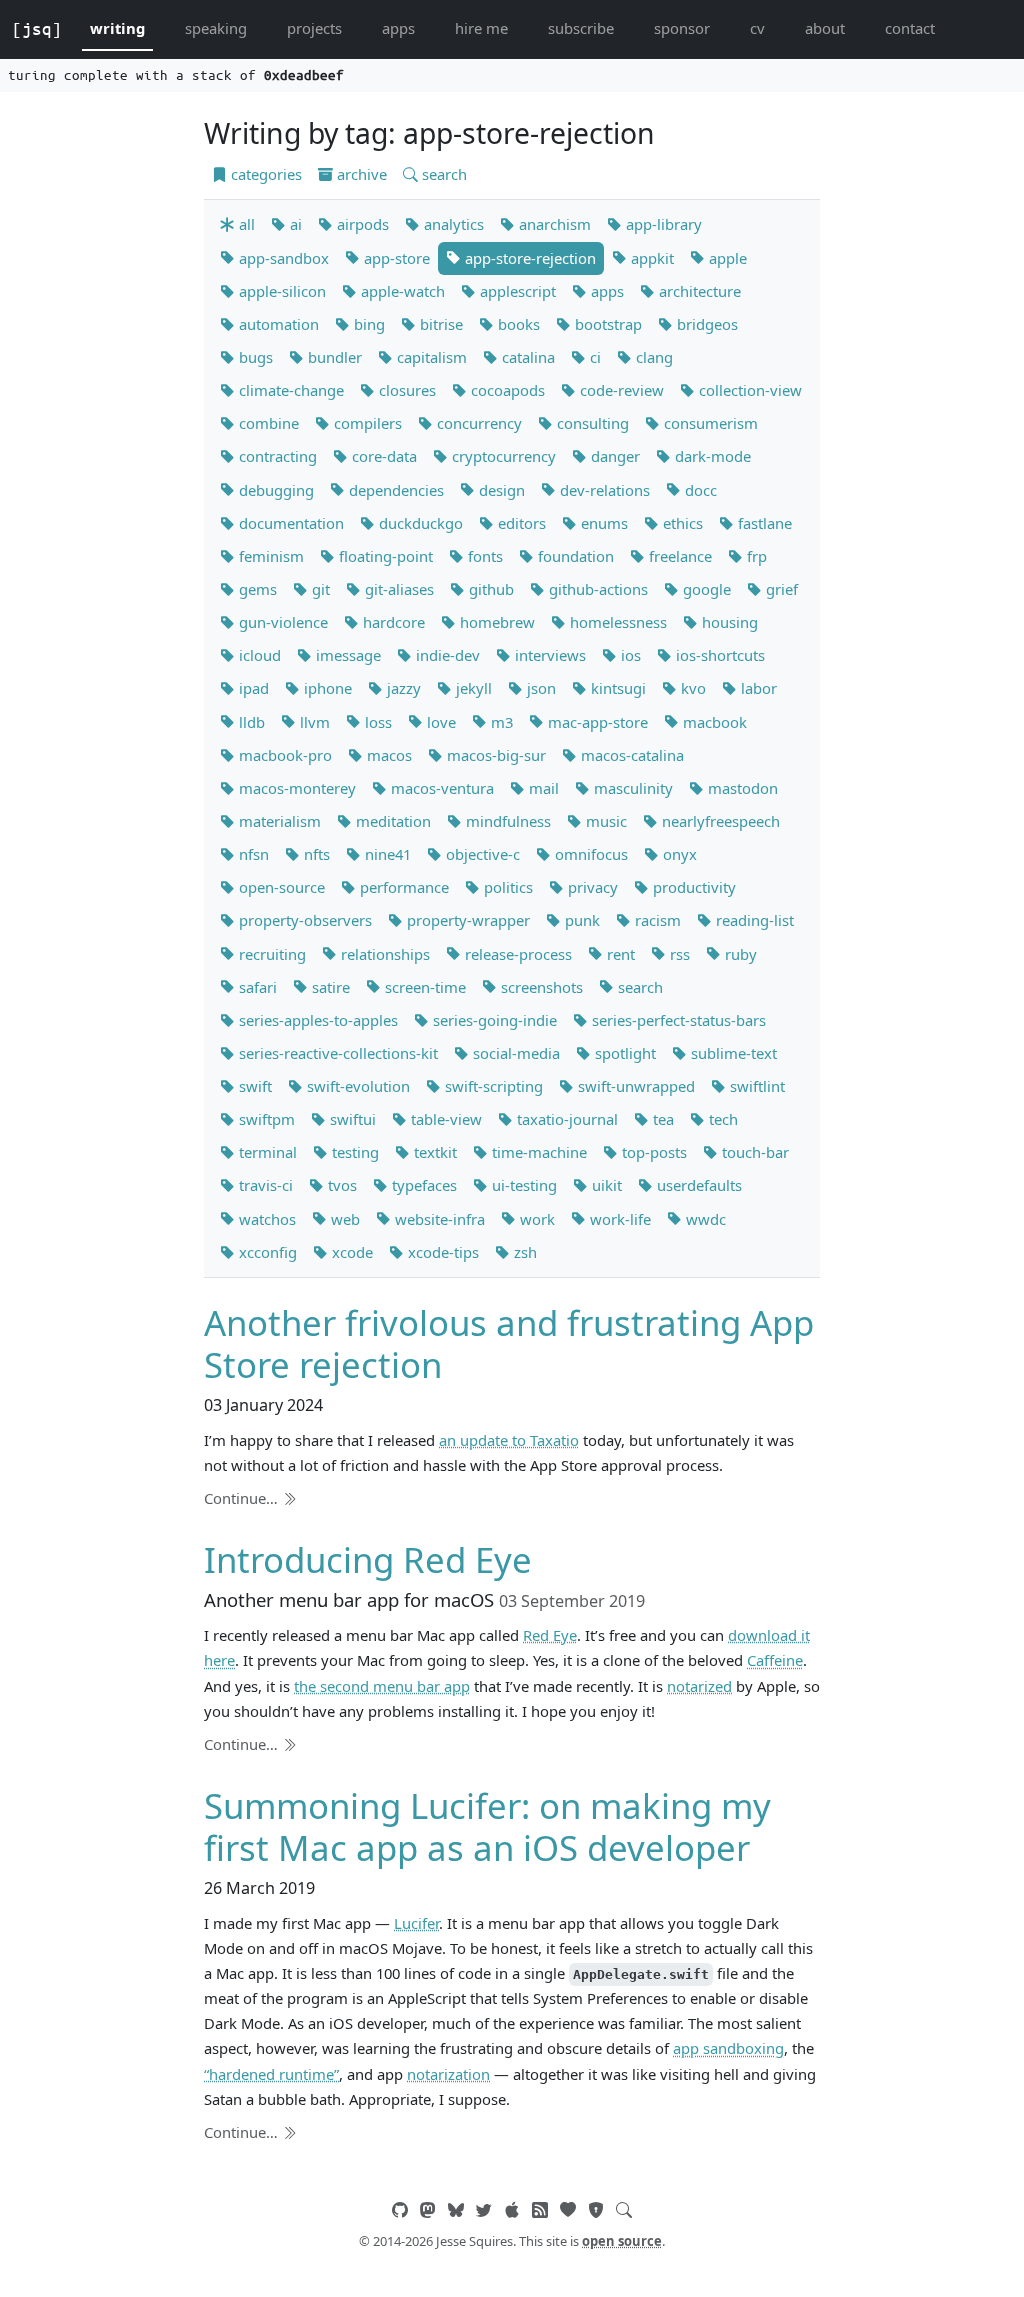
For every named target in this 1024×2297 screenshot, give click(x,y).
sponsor (682, 28)
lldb (250, 722)
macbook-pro (283, 755)
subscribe (581, 28)
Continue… (243, 1498)
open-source (280, 887)
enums (602, 523)
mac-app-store (596, 722)
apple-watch (401, 291)
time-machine (537, 1152)
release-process (516, 954)
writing (117, 28)
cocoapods (506, 390)
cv (757, 28)
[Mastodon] (428, 2210)
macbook (713, 722)
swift (253, 1086)
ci (593, 357)
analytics (452, 224)
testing (353, 1152)
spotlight (623, 1053)
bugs (254, 357)
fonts (483, 556)
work (535, 1219)
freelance (678, 556)
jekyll (472, 688)
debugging (274, 490)
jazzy (402, 688)
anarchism (553, 224)
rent (619, 954)
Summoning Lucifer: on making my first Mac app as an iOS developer (487, 1826)
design (500, 490)
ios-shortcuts (718, 655)
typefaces (422, 1185)
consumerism (709, 423)
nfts (315, 854)
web (343, 1219)
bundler (333, 357)
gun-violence (281, 622)
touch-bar (753, 1152)
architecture (698, 291)
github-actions (596, 589)
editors (520, 523)
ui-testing (522, 1185)
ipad (252, 688)
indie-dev (446, 655)
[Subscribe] (540, 2210)
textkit (433, 1152)
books (517, 324)
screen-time (423, 987)
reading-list (753, 920)
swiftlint (755, 1086)
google (705, 589)
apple (726, 258)
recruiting (270, 954)
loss (376, 722)
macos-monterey (295, 788)
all (245, 224)
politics (506, 887)
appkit (650, 258)
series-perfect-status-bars (677, 1020)
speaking (216, 28)
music (604, 821)
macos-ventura (440, 788)
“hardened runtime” (271, 2074)
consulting (591, 423)
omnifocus (589, 854)
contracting (276, 456)
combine (267, 423)
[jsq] (37, 29)
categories (264, 174)
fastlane (763, 523)
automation (277, 324)
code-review (620, 390)
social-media (514, 1053)
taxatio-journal (565, 1119)
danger (613, 456)
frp (755, 556)
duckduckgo (419, 523)
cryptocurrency (502, 456)
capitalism (430, 357)
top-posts (652, 1152)
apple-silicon (280, 291)
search (442, 174)
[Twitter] (484, 2210)
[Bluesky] (456, 2210)
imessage (346, 655)
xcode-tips (441, 1252)
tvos (340, 1185)
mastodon (741, 788)
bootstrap (606, 324)
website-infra (438, 1219)
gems (256, 589)
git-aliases (397, 589)
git (319, 589)
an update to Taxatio (509, 1440)
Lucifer (416, 1923)
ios (629, 655)
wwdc (704, 1219)
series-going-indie (493, 1020)
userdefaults (697, 1185)
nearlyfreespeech (719, 821)
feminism (269, 556)
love (439, 722)
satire (329, 987)
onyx (678, 854)
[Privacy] (596, 2210)
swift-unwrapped (634, 1086)
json (539, 688)
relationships (383, 954)
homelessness (616, 622)
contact (910, 28)
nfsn (252, 854)
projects (314, 28)
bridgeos (705, 324)
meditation (391, 821)
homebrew (495, 622)
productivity (692, 887)
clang (652, 357)
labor (757, 688)
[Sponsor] (568, 2210)
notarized (699, 1686)
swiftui (351, 1119)
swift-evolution (356, 1086)
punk (580, 920)
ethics (681, 523)
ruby (739, 954)
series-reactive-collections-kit (336, 1053)
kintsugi (616, 688)
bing (367, 324)
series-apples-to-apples (316, 1020)
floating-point (384, 556)
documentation (289, 523)
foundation (574, 556)
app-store (395, 258)
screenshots (540, 987)
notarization (448, 2074)
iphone (326, 688)
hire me (481, 28)
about (825, 28)
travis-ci (264, 1185)
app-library (662, 224)
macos (387, 755)
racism (656, 920)
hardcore (392, 622)
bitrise (439, 324)
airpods (361, 224)
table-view (444, 1119)
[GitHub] (400, 2210)
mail (542, 788)
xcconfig (266, 1252)
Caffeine (775, 1660)
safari (256, 987)
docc (699, 490)
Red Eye (550, 1635)
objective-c (481, 854)
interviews (548, 655)
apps (398, 28)
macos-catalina (630, 755)
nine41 (386, 854)
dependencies (394, 490)
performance (402, 887)
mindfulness (506, 821)
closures (405, 390)
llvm (313, 722)
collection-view (748, 390)
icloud (258, 655)
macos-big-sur (494, 755)
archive (360, 174)
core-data (382, 456)
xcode (350, 1252)
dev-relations (603, 490)
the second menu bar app (382, 1686)
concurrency (477, 423)
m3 (500, 722)
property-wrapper (466, 920)
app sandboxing (728, 2048)
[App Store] (512, 2210)
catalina (526, 357)
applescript (516, 291)
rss (678, 954)
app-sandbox (282, 258)
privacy (591, 887)
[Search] (624, 2210)
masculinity (631, 788)
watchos (265, 1219)
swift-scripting (492, 1086)
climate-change (289, 390)
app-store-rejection (528, 258)
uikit (605, 1185)
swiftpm (265, 1119)
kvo (691, 688)
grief (780, 589)
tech (721, 1119)
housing (728, 622)
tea (661, 1119)
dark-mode (711, 456)
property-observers (303, 920)
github (489, 589)
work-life (618, 1219)
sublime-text (732, 1053)
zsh (523, 1252)
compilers (366, 423)
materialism (278, 821)
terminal (266, 1152)
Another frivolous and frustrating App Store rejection (509, 1343)
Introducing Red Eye (368, 1559)
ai (294, 224)
